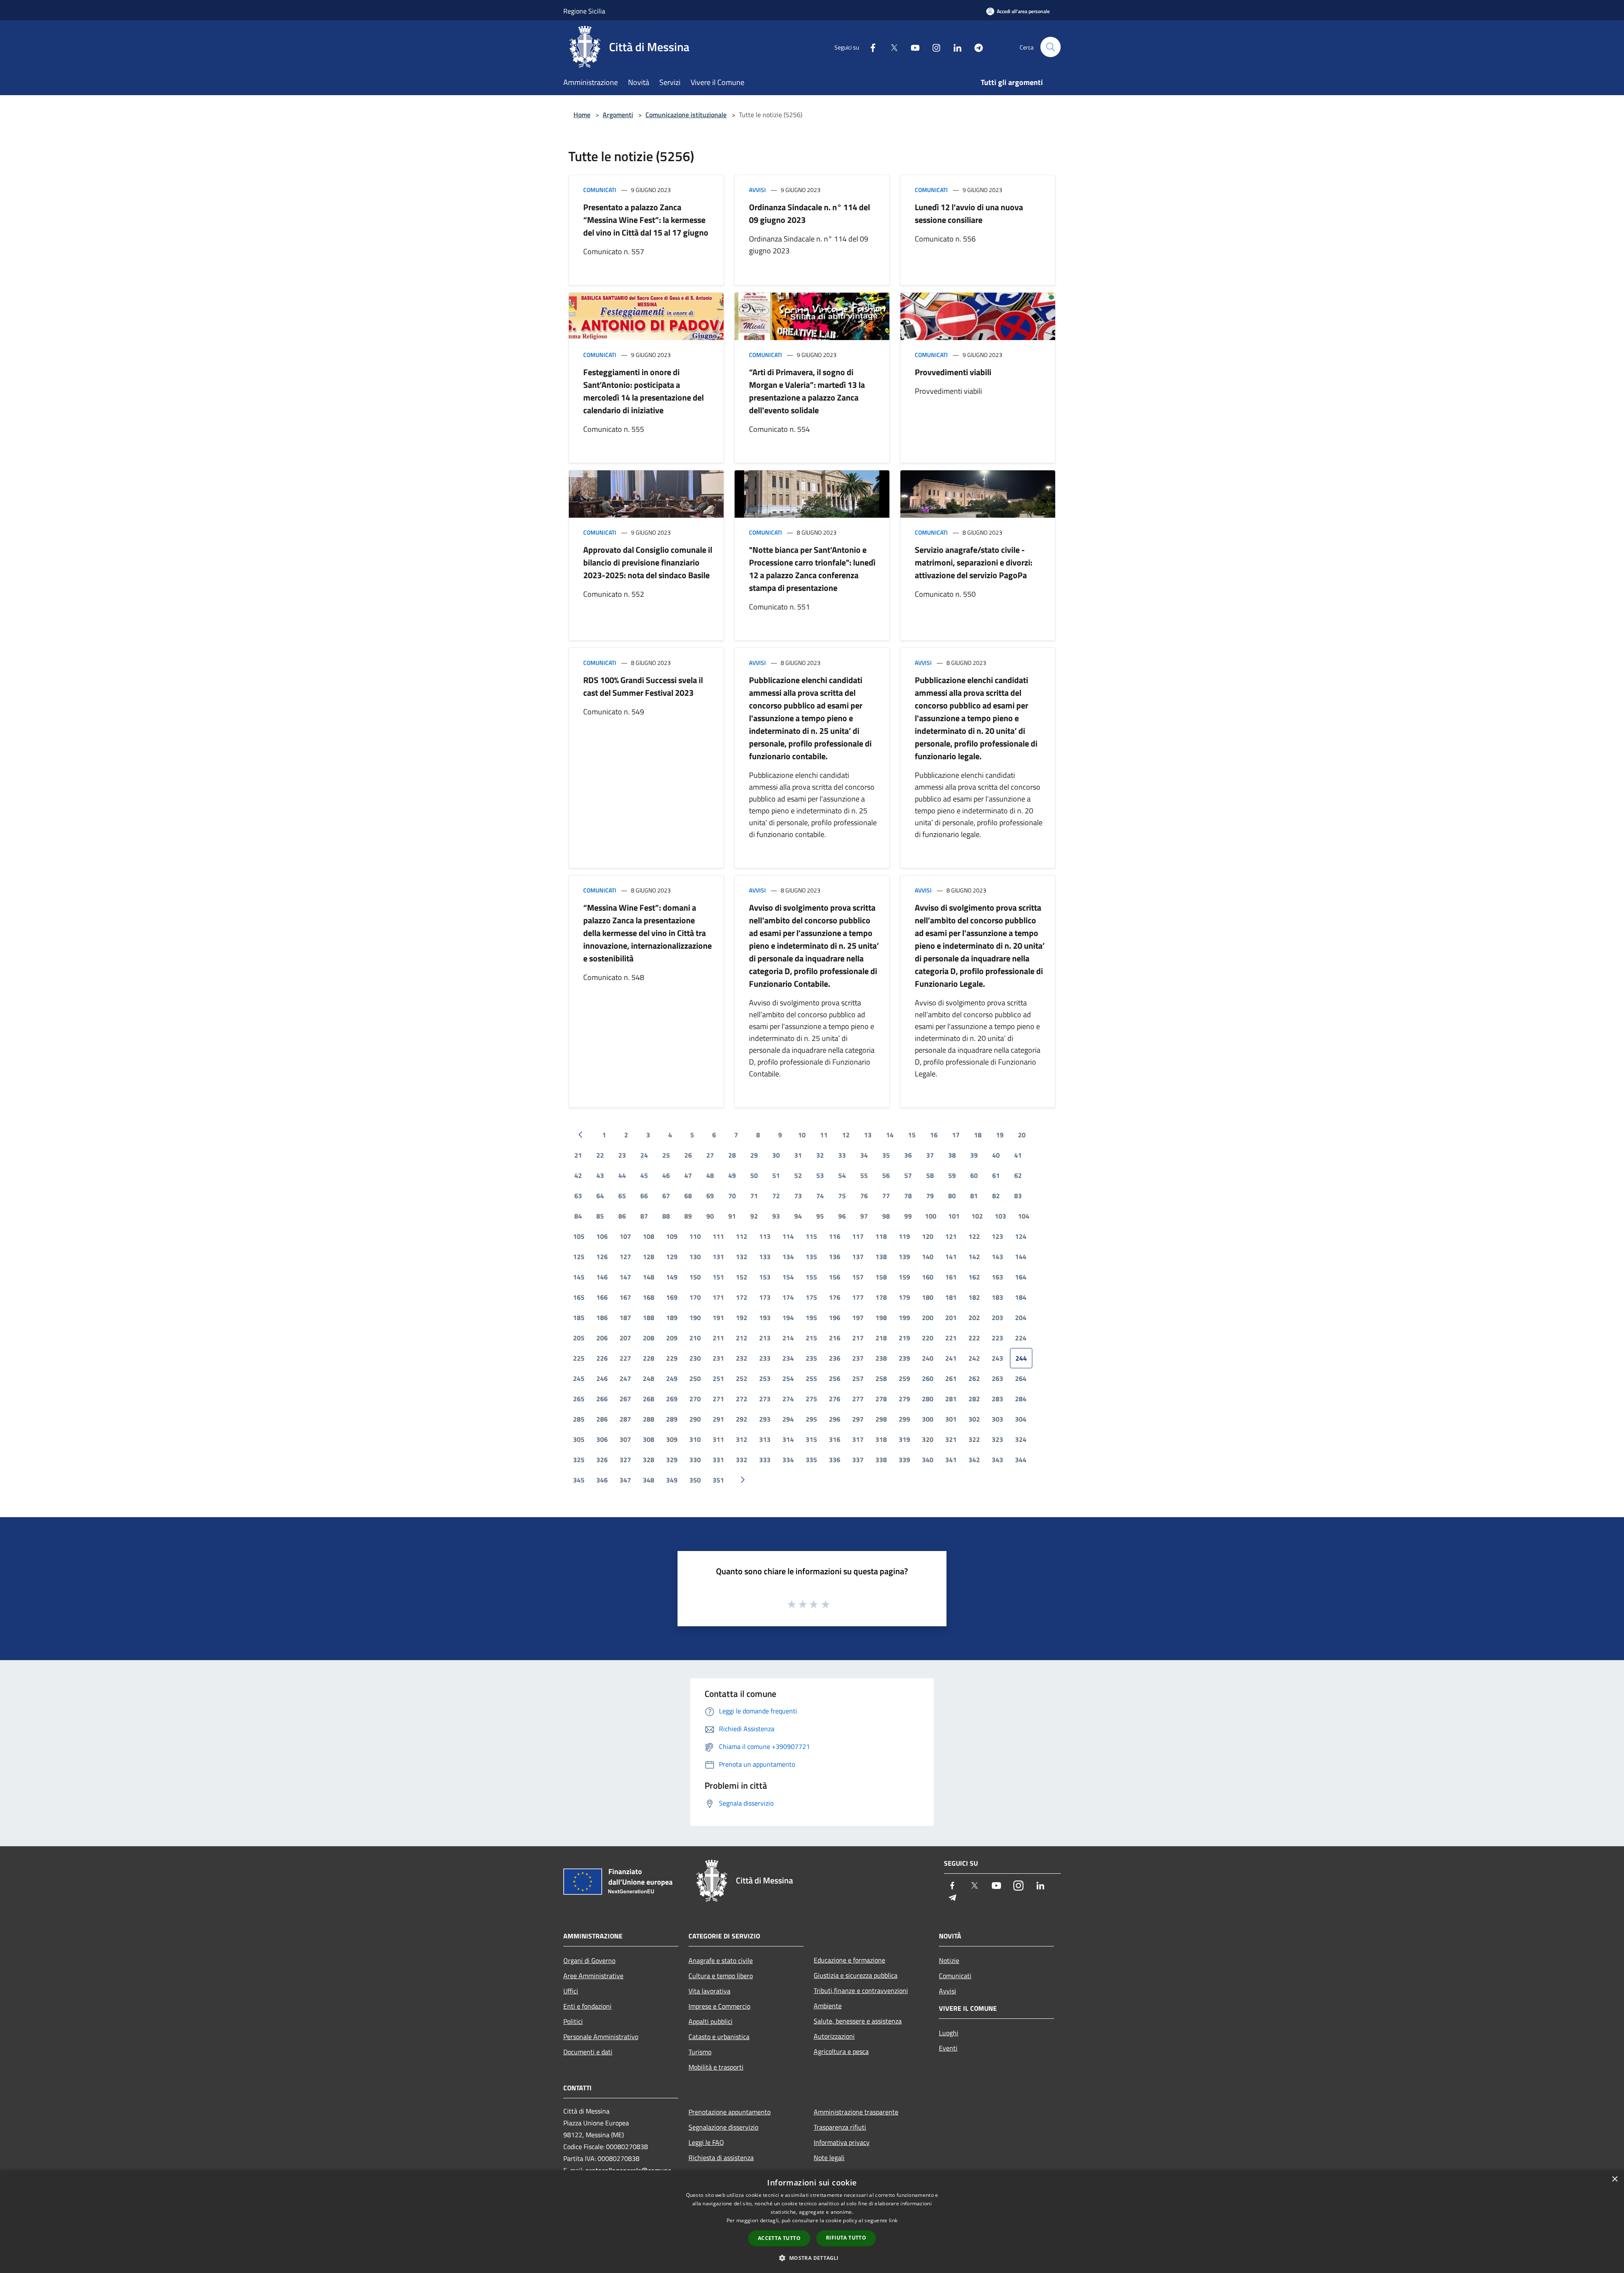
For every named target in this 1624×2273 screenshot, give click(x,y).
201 (951, 1318)
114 (788, 1236)
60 (974, 1175)
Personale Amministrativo (601, 2037)
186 (602, 1318)
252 (742, 1378)
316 (835, 1439)
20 (1022, 1135)
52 (798, 1175)
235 (811, 1358)
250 (695, 1378)
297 (858, 1419)
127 (625, 1257)
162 (974, 1277)
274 (788, 1399)
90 (710, 1216)
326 (602, 1460)
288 (649, 1419)
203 (997, 1318)
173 (765, 1297)
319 (904, 1439)
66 (644, 1196)
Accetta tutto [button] (779, 2238)
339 (904, 1460)
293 (765, 1419)
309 (672, 1439)
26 (688, 1155)
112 (742, 1236)
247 (625, 1378)
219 (904, 1338)
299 (904, 1419)
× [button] (1614, 2179)
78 (908, 1196)
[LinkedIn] (954, 47)
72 (776, 1196)
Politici (573, 2021)
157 (858, 1277)
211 (718, 1338)
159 (904, 1277)
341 (951, 1460)
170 (695, 1297)
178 (881, 1297)
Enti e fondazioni (587, 2006)
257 (858, 1378)
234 (788, 1358)
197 (858, 1318)
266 (602, 1399)
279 (904, 1399)
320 (928, 1439)
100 (931, 1216)
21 (578, 1155)
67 (666, 1196)
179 (904, 1297)
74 (820, 1196)
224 (1021, 1338)
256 (835, 1378)
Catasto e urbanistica (719, 2037)
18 (978, 1135)
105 (579, 1236)
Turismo (700, 2052)
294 (788, 1419)
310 (695, 1439)
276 (835, 1399)
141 (951, 1257)
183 (997, 1297)
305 (579, 1439)
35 (886, 1155)
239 (904, 1358)
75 (842, 1196)
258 (881, 1378)
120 (928, 1236)
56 (886, 1175)
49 (732, 1175)
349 (672, 1480)
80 (952, 1196)
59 (952, 1175)
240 (928, 1358)
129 (672, 1257)
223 (997, 1338)
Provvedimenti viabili (953, 372)
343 (997, 1460)
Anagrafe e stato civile (721, 1960)
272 (742, 1399)
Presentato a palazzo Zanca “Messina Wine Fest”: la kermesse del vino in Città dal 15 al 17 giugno (646, 220)
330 (695, 1460)
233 (765, 1358)
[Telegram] (975, 47)
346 (602, 1480)
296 (835, 1419)
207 (625, 1338)
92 (754, 1216)
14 (890, 1135)
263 (997, 1378)
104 (1024, 1216)
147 (625, 1277)
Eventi (948, 2048)
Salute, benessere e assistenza (858, 2021)
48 (710, 1175)
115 (811, 1236)
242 (974, 1358)
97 (864, 1216)
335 (811, 1460)
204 (1021, 1318)
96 (842, 1216)
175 (811, 1297)
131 (718, 1257)
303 (997, 1419)
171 (718, 1297)
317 (858, 1439)
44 (622, 1175)
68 (688, 1196)
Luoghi (949, 2033)
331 (718, 1460)
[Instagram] (933, 47)
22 (600, 1155)
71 (754, 1196)
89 (688, 1216)
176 (835, 1297)
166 (602, 1297)
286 (602, 1419)
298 (881, 1419)
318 (881, 1439)
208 (649, 1338)
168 (649, 1297)
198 (881, 1318)
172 (742, 1297)
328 (649, 1460)
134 (788, 1257)
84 (578, 1216)
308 (649, 1439)
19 (1000, 1135)
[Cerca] (1051, 47)
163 (997, 1277)
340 (928, 1460)
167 (625, 1297)
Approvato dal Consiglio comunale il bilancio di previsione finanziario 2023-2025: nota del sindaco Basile (648, 562)
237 (858, 1358)
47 (688, 1175)
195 (811, 1318)
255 (811, 1378)
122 (974, 1236)
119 (904, 1236)
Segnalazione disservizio (723, 2127)
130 (695, 1257)
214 (788, 1338)
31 (798, 1155)
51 (776, 1175)
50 (754, 1175)
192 (742, 1318)
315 (811, 1439)
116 (835, 1236)
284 (1021, 1399)
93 (776, 1216)
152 (742, 1277)
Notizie (949, 1960)
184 (1021, 1297)
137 (858, 1257)
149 (672, 1277)
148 (649, 1277)
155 (811, 1277)
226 (602, 1358)
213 (765, 1338)
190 (695, 1318)
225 (579, 1358)
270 (695, 1399)
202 (974, 1318)
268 (649, 1399)
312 (742, 1439)
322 (974, 1439)
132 (742, 1257)
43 (600, 1175)
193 (765, 1318)
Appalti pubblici (710, 2021)
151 (718, 1277)
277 (858, 1399)
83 (1018, 1196)
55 (864, 1175)
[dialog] (812, 2222)
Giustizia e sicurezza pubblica (856, 1975)
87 (644, 1216)
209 (672, 1338)
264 (1021, 1378)
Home (582, 115)
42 (578, 1175)
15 (912, 1135)
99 (908, 1216)
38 (952, 1155)
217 (858, 1338)
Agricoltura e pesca (841, 2051)
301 (951, 1419)
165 (579, 1297)
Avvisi (757, 190)
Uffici (571, 1991)
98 (886, 1216)
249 (672, 1378)
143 (997, 1257)
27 (710, 1155)
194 (788, 1318)
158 (881, 1277)
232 (742, 1358)
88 (666, 1216)
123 (997, 1236)
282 (974, 1399)
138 (881, 1257)
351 (718, 1480)
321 (951, 1439)
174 (788, 1297)
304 (1021, 1419)
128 (649, 1257)
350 (695, 1480)
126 (602, 1257)
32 (820, 1155)
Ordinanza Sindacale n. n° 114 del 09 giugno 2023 (809, 213)
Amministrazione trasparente (856, 2112)
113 (765, 1236)
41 (1018, 1155)
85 (600, 1216)
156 (835, 1277)
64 (600, 1196)
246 (602, 1378)
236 (835, 1358)
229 (672, 1358)
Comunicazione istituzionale (686, 115)
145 (579, 1277)
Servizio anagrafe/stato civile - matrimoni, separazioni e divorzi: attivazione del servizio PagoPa (974, 562)
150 (695, 1277)
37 (930, 1155)
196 (835, 1318)
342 (974, 1460)
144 (1021, 1257)
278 (881, 1399)
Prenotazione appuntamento (730, 2112)
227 (625, 1358)
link (893, 2220)
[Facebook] (870, 47)
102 (977, 1216)
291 (718, 1419)
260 (928, 1378)
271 (718, 1399)
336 (835, 1460)
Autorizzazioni (834, 2036)
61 (996, 1175)
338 (881, 1460)
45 (644, 1175)
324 (1021, 1439)
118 (881, 1236)
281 (951, 1399)
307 (625, 1439)
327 (625, 1460)
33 (842, 1155)
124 (1021, 1236)
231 (718, 1358)
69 (710, 1196)
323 (997, 1439)
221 (951, 1338)
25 (666, 1155)
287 (625, 1419)
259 (904, 1378)
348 (649, 1480)
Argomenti (618, 115)
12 (846, 1135)
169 (672, 1297)
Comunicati (600, 190)
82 (996, 1196)
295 (811, 1419)
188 (649, 1318)
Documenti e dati (588, 2052)
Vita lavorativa (709, 1991)
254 (788, 1378)
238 (881, 1358)
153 (765, 1277)
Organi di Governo (589, 1960)
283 (997, 1399)
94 (798, 1216)
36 (908, 1155)
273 (765, 1399)
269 (672, 1399)
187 (625, 1318)
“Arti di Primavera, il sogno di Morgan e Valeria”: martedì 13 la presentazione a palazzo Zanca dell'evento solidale (807, 391)
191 (718, 1318)
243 (997, 1358)
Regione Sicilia (584, 11)
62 (1018, 1175)
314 (788, 1439)
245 (579, 1378)
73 (798, 1196)
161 (951, 1277)
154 (788, 1277)
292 (742, 1419)
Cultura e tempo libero (721, 1976)
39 (974, 1155)
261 (951, 1378)
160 (928, 1277)
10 (802, 1135)
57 (908, 1175)
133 (765, 1257)
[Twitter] (891, 47)
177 (858, 1297)
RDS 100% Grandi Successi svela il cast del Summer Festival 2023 (643, 686)
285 (579, 1419)
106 (602, 1236)
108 (649, 1236)
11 (824, 1135)
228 (649, 1358)
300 (928, 1419)
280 (928, 1399)
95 (820, 1216)
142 (974, 1257)
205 (579, 1338)
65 (622, 1196)
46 (666, 1175)
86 (622, 1216)
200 (928, 1318)
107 (625, 1236)
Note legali (829, 2158)
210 (695, 1338)
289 (672, 1419)
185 (579, 1318)
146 (602, 1277)
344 (1021, 1460)
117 (858, 1236)
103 (1000, 1216)
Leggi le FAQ (706, 2142)
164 (1021, 1277)
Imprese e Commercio (719, 2006)
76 (864, 1196)
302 (974, 1419)
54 (842, 1175)
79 (930, 1196)
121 (951, 1236)
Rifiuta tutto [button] (846, 2238)
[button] (812, 2258)
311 (718, 1439)
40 (996, 1155)
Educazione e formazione (849, 1960)
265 (579, 1399)
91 (732, 1216)
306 (602, 1439)
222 (974, 1338)
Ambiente (828, 2006)
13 (868, 1135)
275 (811, 1399)
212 (742, 1338)
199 (904, 1318)
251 (718, 1378)
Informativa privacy (842, 2142)
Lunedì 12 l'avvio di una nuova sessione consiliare (969, 213)
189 (672, 1318)
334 (788, 1460)
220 (928, 1338)
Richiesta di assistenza (721, 2158)
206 (602, 1338)
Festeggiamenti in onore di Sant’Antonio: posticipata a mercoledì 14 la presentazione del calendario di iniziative (643, 391)
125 (579, 1257)
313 (765, 1439)
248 (649, 1378)
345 (579, 1480)
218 (881, 1338)
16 (934, 1135)
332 (742, 1460)
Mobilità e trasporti (716, 2067)
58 (930, 1175)
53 (820, 1175)
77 (886, 1196)
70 (732, 1196)
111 (718, 1236)
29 (754, 1155)
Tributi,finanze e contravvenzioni (861, 1990)
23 (622, 1155)
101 (954, 1216)
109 (672, 1236)
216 (835, 1338)
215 (811, 1338)
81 (974, 1196)
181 (951, 1297)
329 (672, 1460)
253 (765, 1378)
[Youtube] (912, 47)
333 (765, 1460)
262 (974, 1378)
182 (974, 1297)
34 (864, 1155)
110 (695, 1236)
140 (928, 1257)
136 (835, 1257)
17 (956, 1135)
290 (695, 1419)
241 (951, 1358)
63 (578, 1196)
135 (811, 1257)
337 (858, 1460)
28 (732, 1155)
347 (625, 1480)
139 (904, 1257)
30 (776, 1155)
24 (644, 1155)
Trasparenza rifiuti (840, 2127)
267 (625, 1399)
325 (579, 1460)
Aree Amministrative (593, 1976)
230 (695, 1358)
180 (928, 1297)
